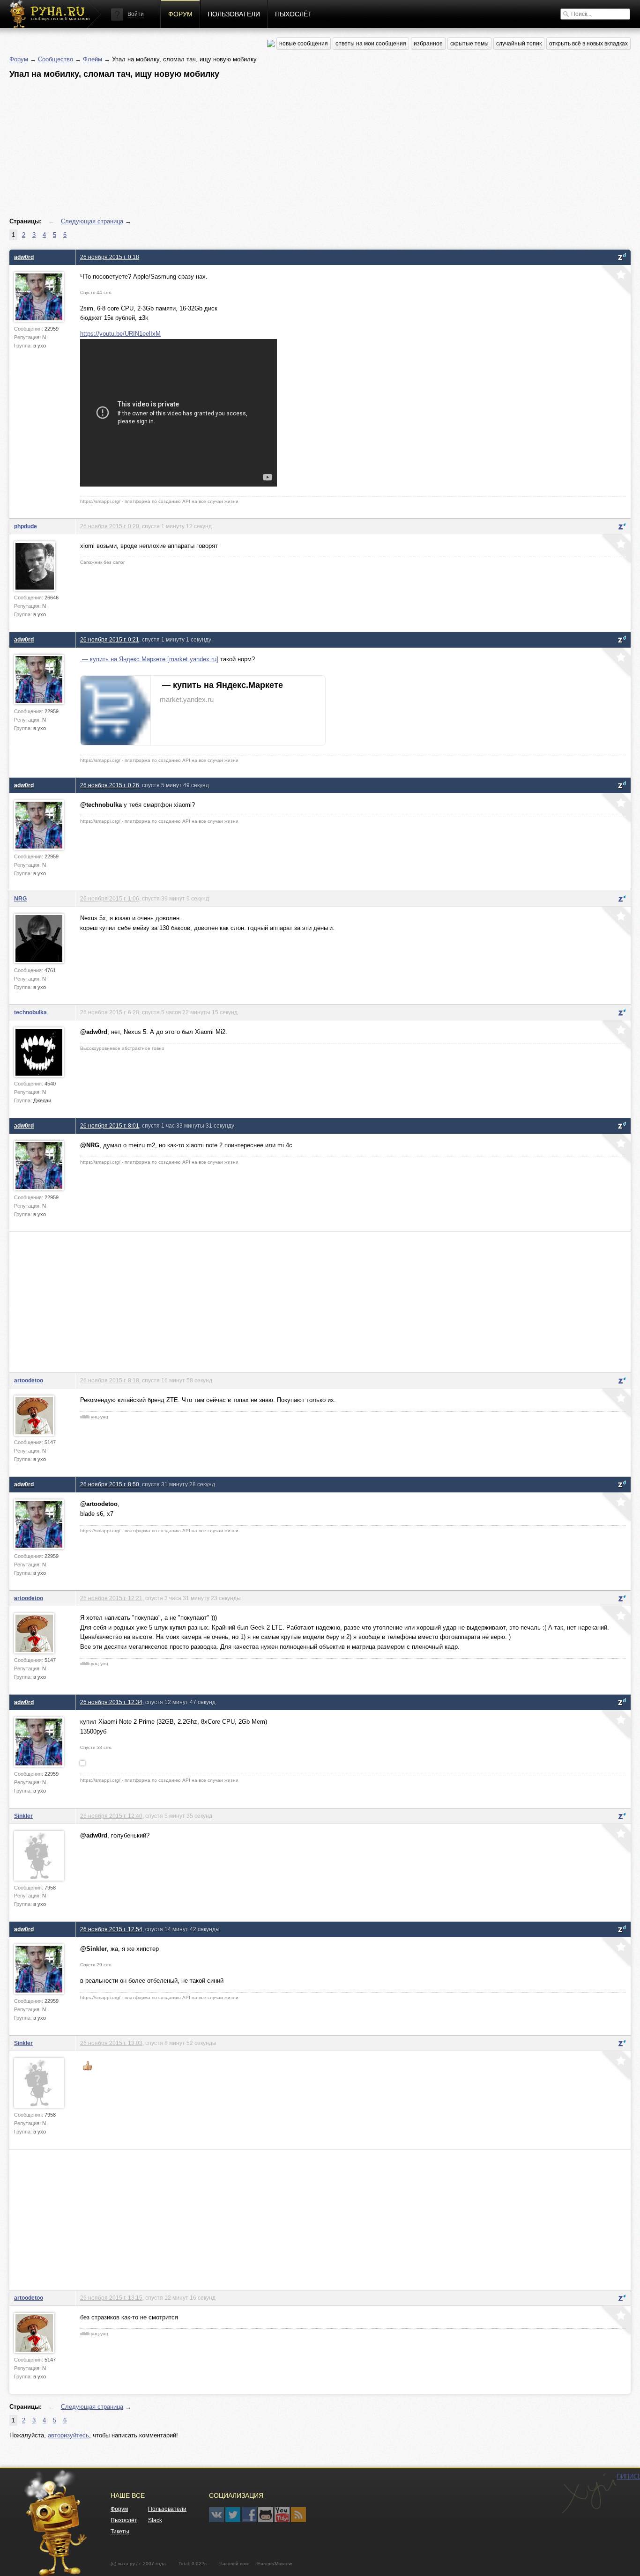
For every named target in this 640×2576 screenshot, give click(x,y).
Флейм (93, 59)
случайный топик (519, 44)
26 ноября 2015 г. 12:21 (111, 1598)
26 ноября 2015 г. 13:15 (111, 2298)
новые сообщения (304, 44)
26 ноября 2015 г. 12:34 (111, 1702)
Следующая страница (92, 221)
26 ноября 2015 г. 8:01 (110, 1126)
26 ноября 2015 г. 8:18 (110, 1380)
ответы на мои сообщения (371, 44)
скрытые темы (469, 44)
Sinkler (23, 1816)
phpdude (26, 526)
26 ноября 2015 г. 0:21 (110, 639)
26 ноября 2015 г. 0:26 (110, 785)
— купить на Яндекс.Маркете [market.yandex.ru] (149, 659)
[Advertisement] (290, 148)
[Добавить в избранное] (615, 280)
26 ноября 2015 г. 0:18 (110, 257)
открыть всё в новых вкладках (588, 44)
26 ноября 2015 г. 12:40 (111, 1816)
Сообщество (56, 59)
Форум (180, 14)
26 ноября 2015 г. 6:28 (110, 1012)
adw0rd (24, 257)
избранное (428, 44)
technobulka (30, 1012)
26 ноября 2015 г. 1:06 (110, 898)
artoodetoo (29, 1380)
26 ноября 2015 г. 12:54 (111, 1929)
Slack (155, 2520)
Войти (136, 14)
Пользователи (234, 14)
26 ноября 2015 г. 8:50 (110, 1484)
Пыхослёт (294, 14)
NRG (20, 898)
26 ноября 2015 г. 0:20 (110, 526)
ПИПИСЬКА (589, 2494)
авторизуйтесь (68, 2435)
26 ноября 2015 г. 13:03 (111, 2043)
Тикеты (120, 2532)
